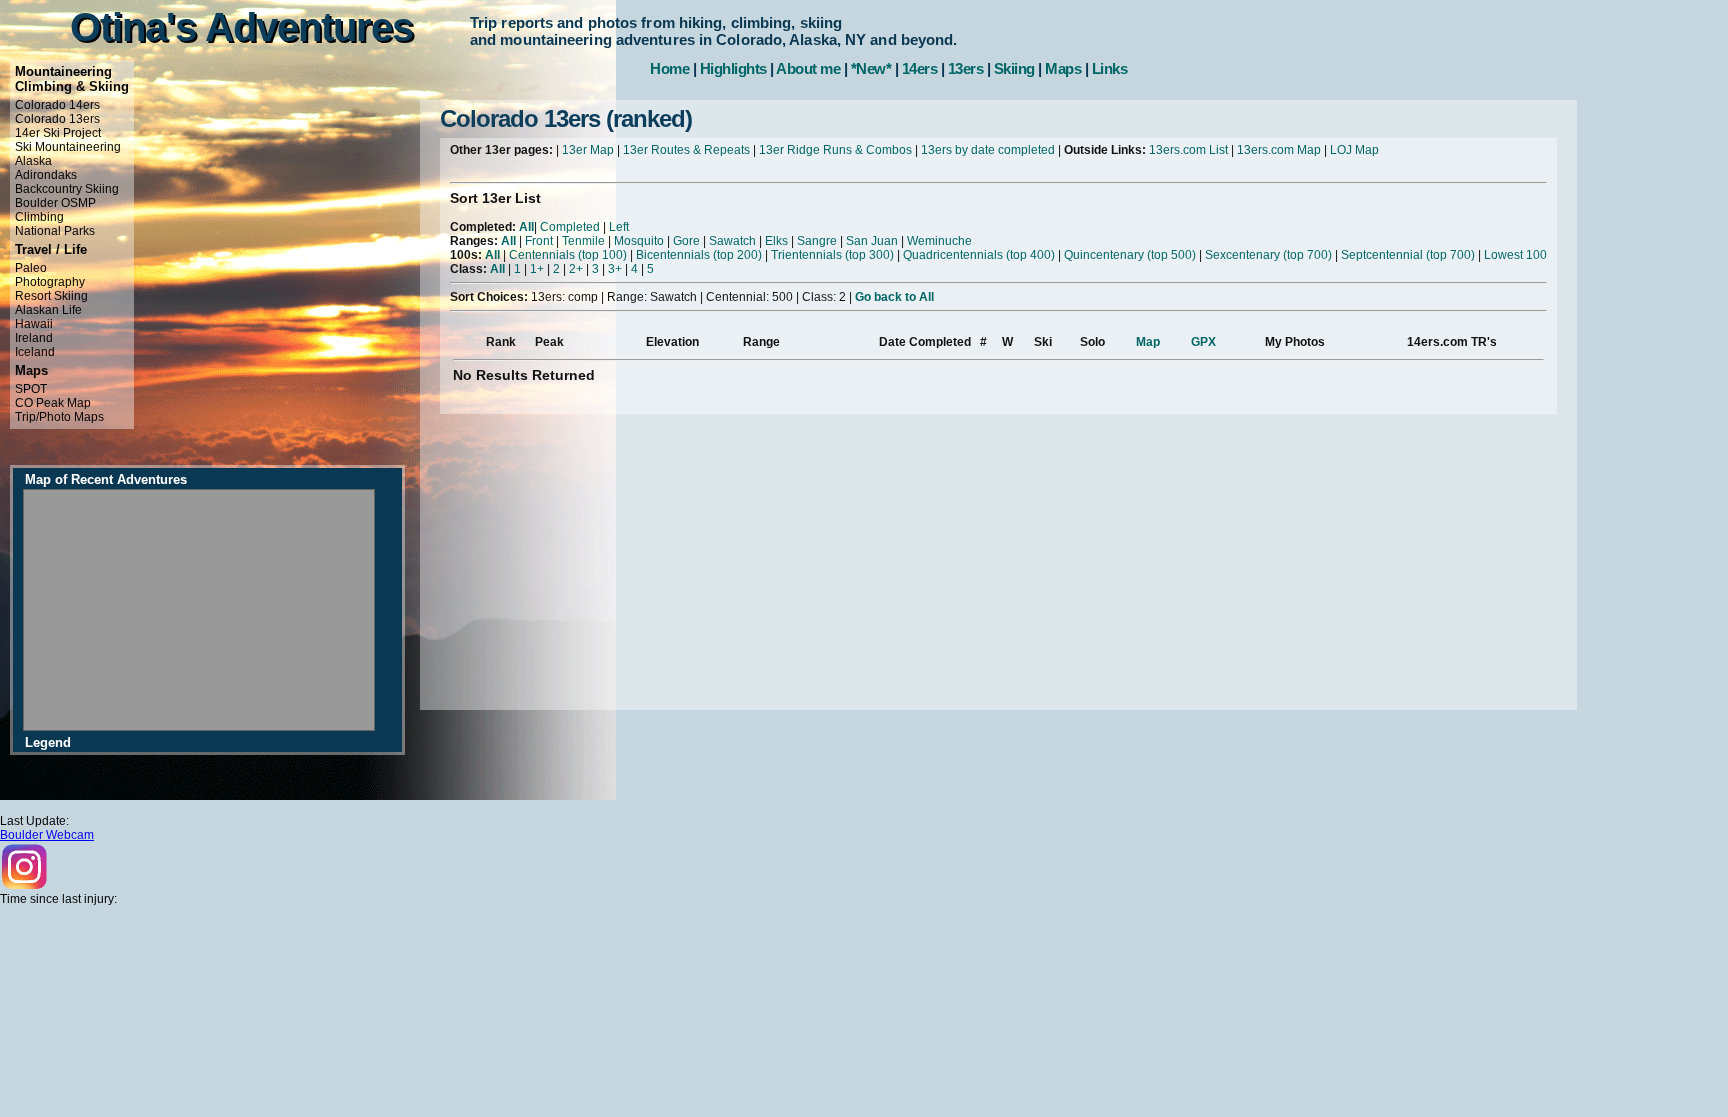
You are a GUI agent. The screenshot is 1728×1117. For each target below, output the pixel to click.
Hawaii (34, 324)
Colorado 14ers (57, 105)
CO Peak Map (53, 403)
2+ (576, 269)
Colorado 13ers (57, 119)
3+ (615, 269)
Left (619, 227)
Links (1110, 68)
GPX (1203, 342)
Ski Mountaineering (68, 147)
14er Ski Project (58, 133)
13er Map (588, 150)
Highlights (733, 68)
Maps (1063, 68)
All (526, 227)
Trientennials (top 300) (832, 255)
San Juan (872, 241)
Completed (570, 227)
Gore (686, 241)
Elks (776, 241)
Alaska (33, 161)
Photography (50, 282)
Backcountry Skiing (67, 189)
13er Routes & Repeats (686, 150)
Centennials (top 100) (568, 255)
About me (808, 68)
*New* (871, 68)
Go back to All (894, 297)
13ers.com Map (1279, 150)
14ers (920, 68)
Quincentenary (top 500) (1130, 255)
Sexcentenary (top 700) (1268, 255)
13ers (966, 68)
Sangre (817, 241)
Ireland (34, 338)
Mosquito (639, 241)
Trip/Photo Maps (59, 417)
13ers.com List (1188, 150)
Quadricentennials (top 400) (979, 255)
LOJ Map (1354, 150)
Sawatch (732, 241)
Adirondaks (46, 175)
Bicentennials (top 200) (699, 255)
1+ (537, 269)
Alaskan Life (48, 310)
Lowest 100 (1515, 255)
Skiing (1014, 68)
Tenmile (583, 241)
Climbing (39, 217)
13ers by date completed (988, 150)
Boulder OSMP (55, 203)
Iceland (35, 352)
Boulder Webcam (47, 835)
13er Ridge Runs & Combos (835, 150)
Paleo (31, 268)
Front (539, 241)
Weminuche (939, 241)
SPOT (31, 389)
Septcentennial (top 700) (1408, 255)
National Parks (55, 231)
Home (669, 68)
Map (1148, 342)
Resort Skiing (51, 296)
